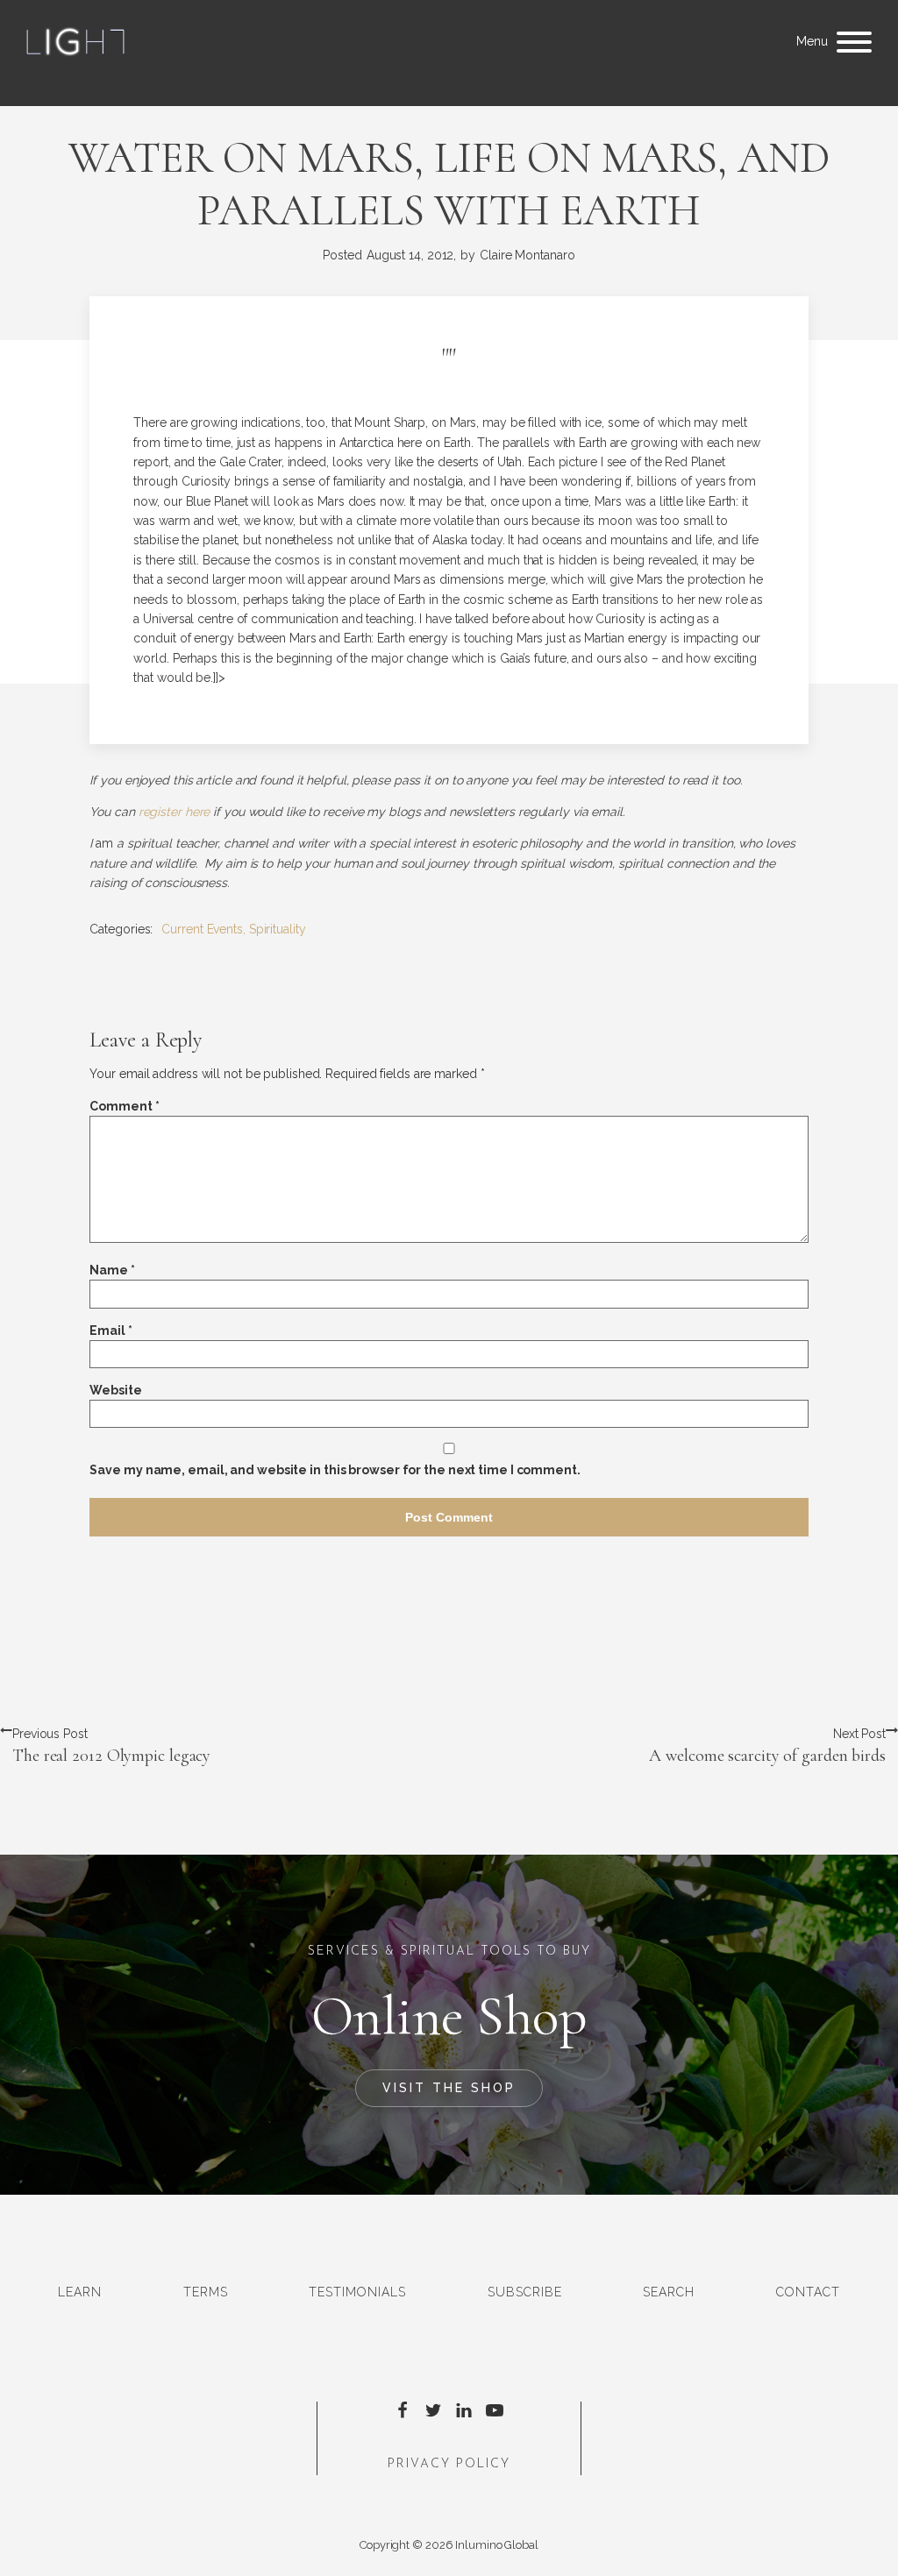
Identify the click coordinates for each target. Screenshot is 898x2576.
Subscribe (525, 2292)
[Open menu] (854, 42)
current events (202, 929)
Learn (80, 2292)
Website (115, 1390)
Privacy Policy (449, 2464)
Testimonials (357, 2292)
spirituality (278, 929)
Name (112, 1270)
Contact (808, 2292)
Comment (124, 1106)
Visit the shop (449, 2088)
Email (110, 1331)
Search (669, 2292)
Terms (206, 2292)
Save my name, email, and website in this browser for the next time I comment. (335, 1470)
